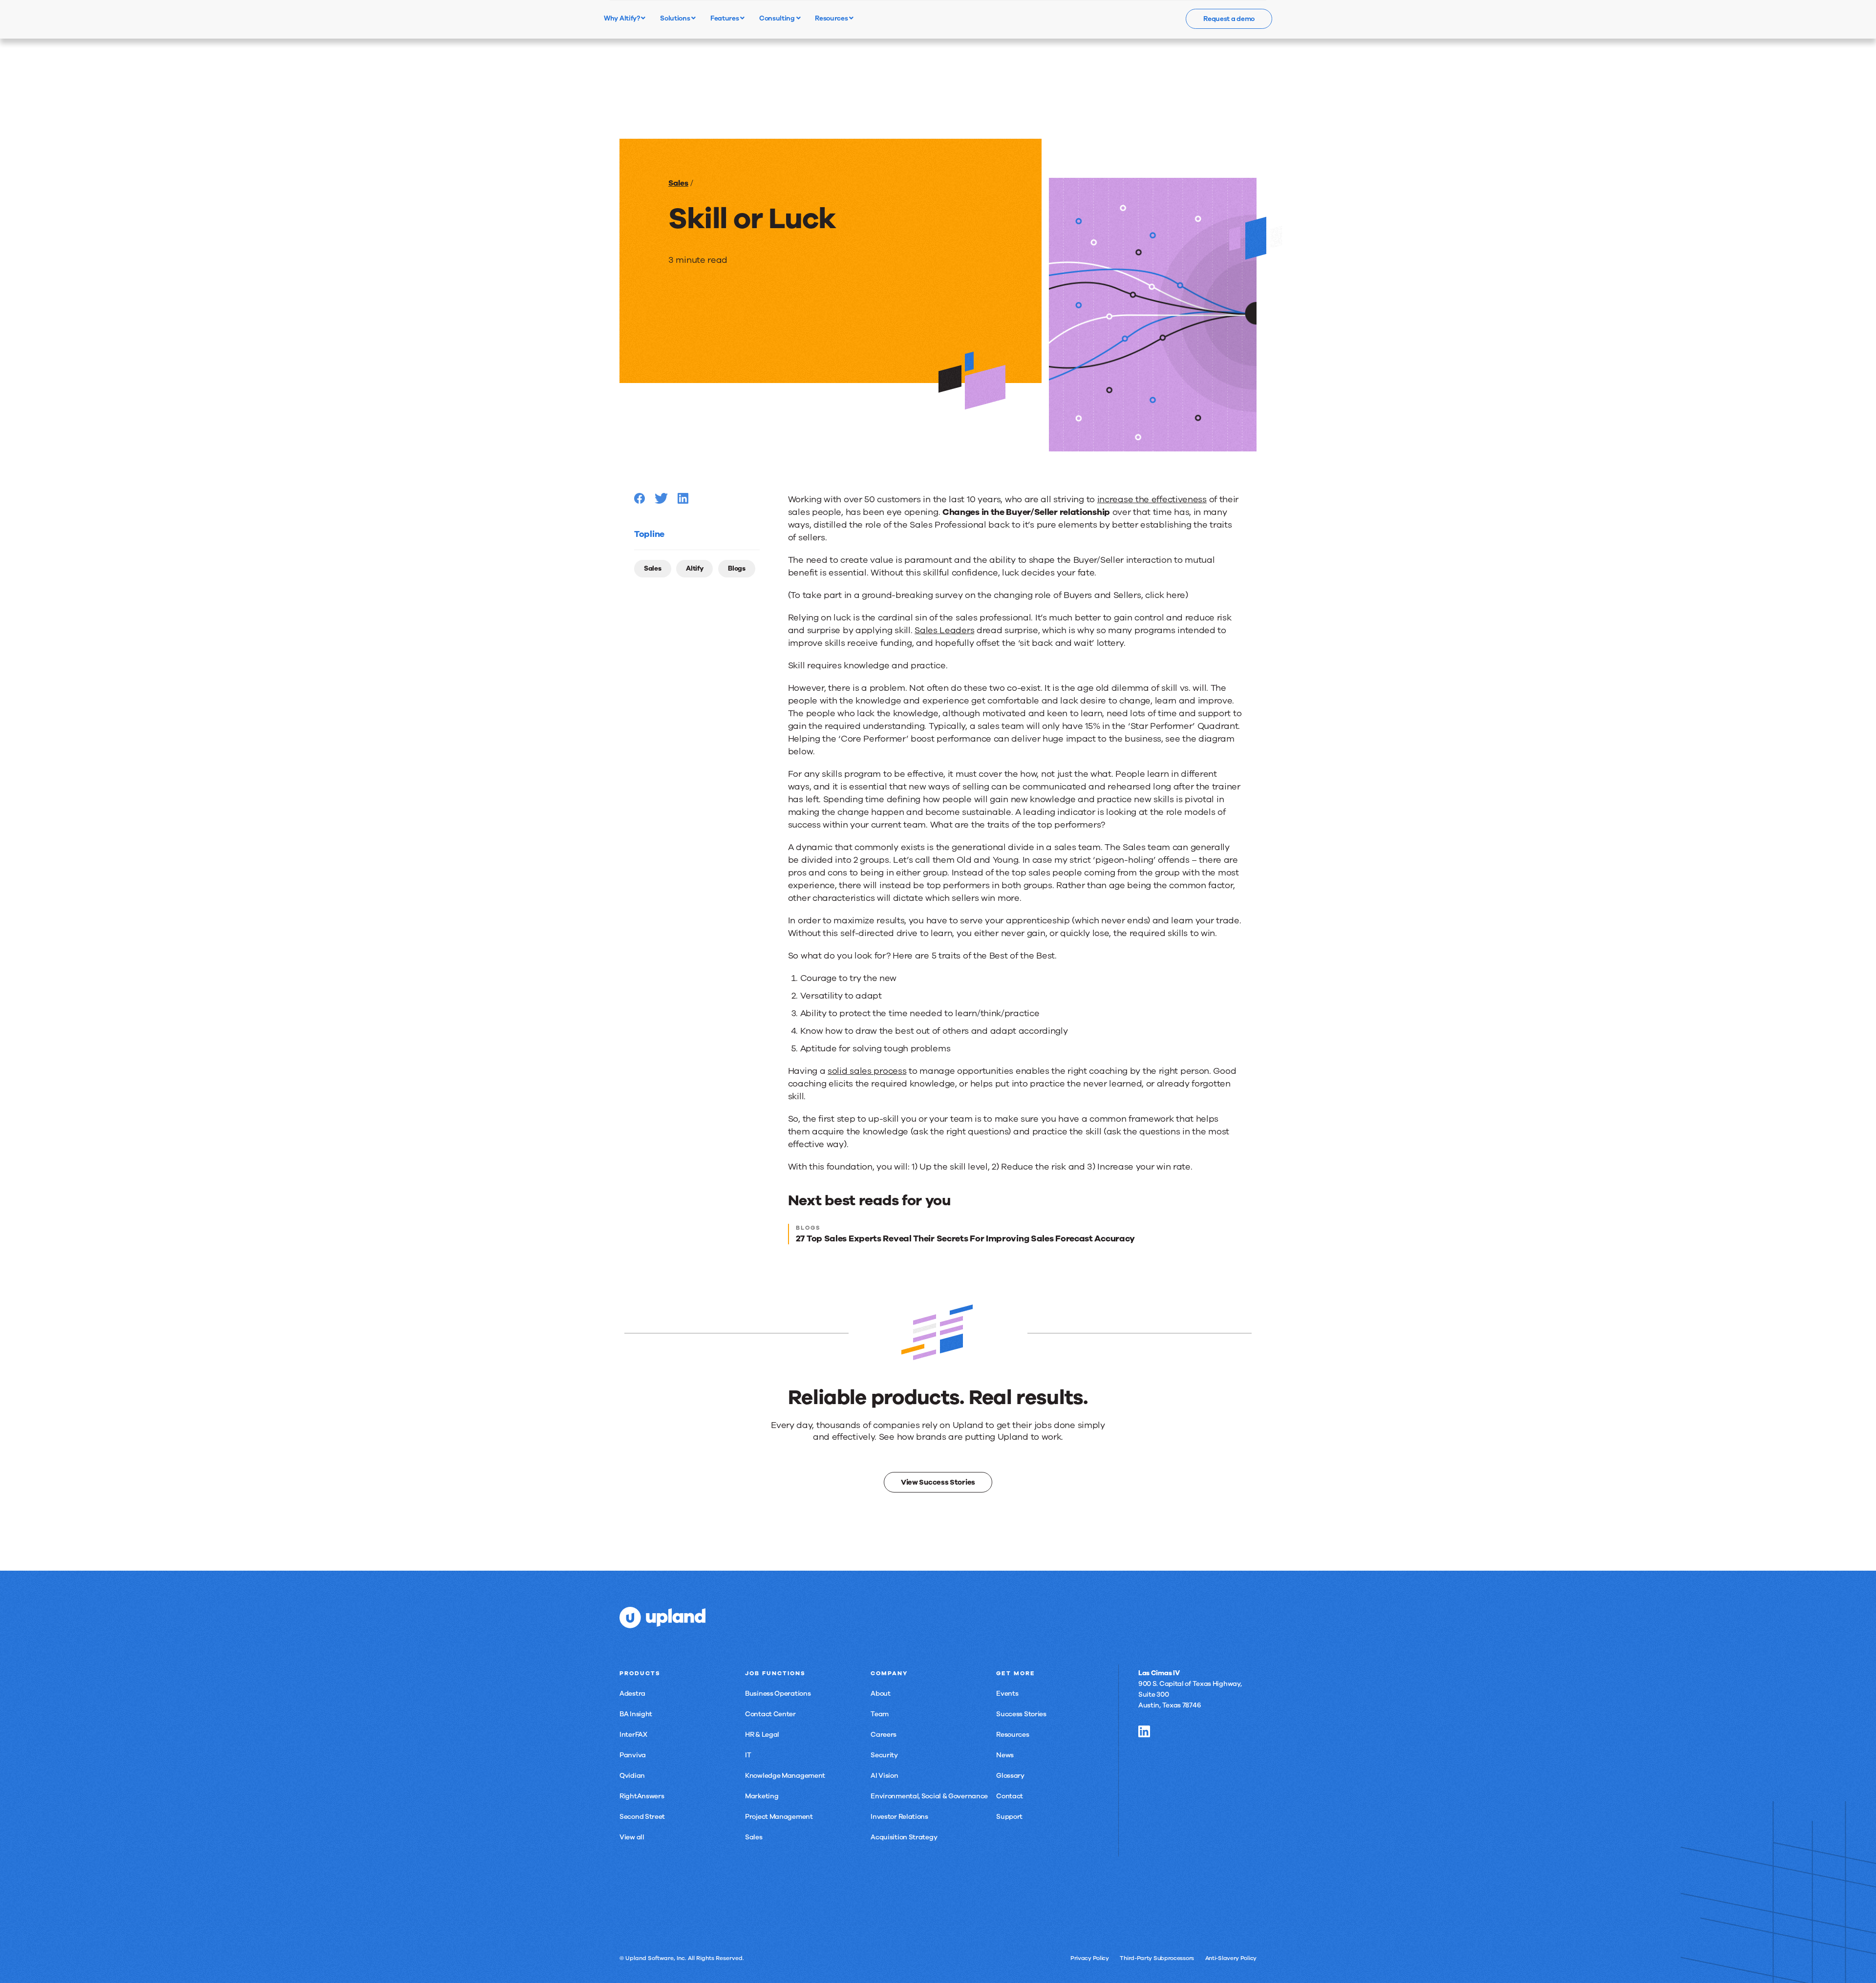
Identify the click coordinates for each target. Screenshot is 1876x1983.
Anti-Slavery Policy (1231, 1958)
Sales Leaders (944, 630)
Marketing (762, 1796)
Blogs (737, 568)
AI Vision (884, 1776)
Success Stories (1021, 1714)
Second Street (642, 1817)
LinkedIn (1144, 1731)
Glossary (1010, 1776)
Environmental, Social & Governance (929, 1796)
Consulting (778, 18)
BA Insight (636, 1714)
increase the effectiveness (1152, 499)
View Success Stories (938, 1482)
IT (748, 1755)
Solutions (676, 18)
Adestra (632, 1694)
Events (1007, 1694)
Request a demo (1229, 19)
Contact (1010, 1796)
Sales (678, 183)
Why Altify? (622, 18)
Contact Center (770, 1714)
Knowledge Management (785, 1776)
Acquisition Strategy (904, 1837)
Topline (649, 534)
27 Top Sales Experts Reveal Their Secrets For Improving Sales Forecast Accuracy (965, 1238)
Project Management (779, 1817)
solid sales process (867, 1071)
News (1005, 1755)
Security (884, 1755)
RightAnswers (642, 1796)
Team (880, 1714)
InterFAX (633, 1735)
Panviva (633, 1755)
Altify (694, 568)
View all (632, 1837)
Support (1009, 1817)
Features (725, 18)
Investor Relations (899, 1817)
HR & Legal (762, 1735)
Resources (832, 18)
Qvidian (632, 1776)
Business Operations (778, 1694)
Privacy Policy (1090, 1958)
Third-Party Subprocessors (1157, 1958)
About (881, 1694)
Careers (884, 1735)
